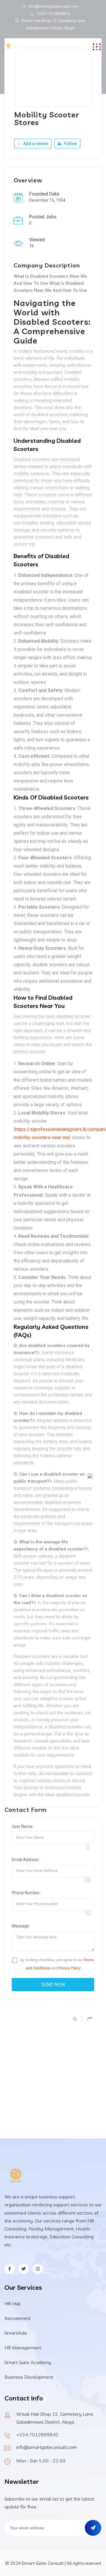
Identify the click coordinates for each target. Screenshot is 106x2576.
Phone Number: (26, 1893)
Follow (70, 144)
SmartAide (16, 2333)
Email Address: (26, 1860)
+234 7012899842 (53, 14)
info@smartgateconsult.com (53, 6)
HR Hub (13, 2304)
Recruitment (18, 2318)
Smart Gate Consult (43, 2563)
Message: (21, 1926)
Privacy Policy (69, 1968)
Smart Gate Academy (28, 2362)
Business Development (29, 2377)
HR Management (23, 2348)
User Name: (23, 1826)
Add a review (35, 144)
